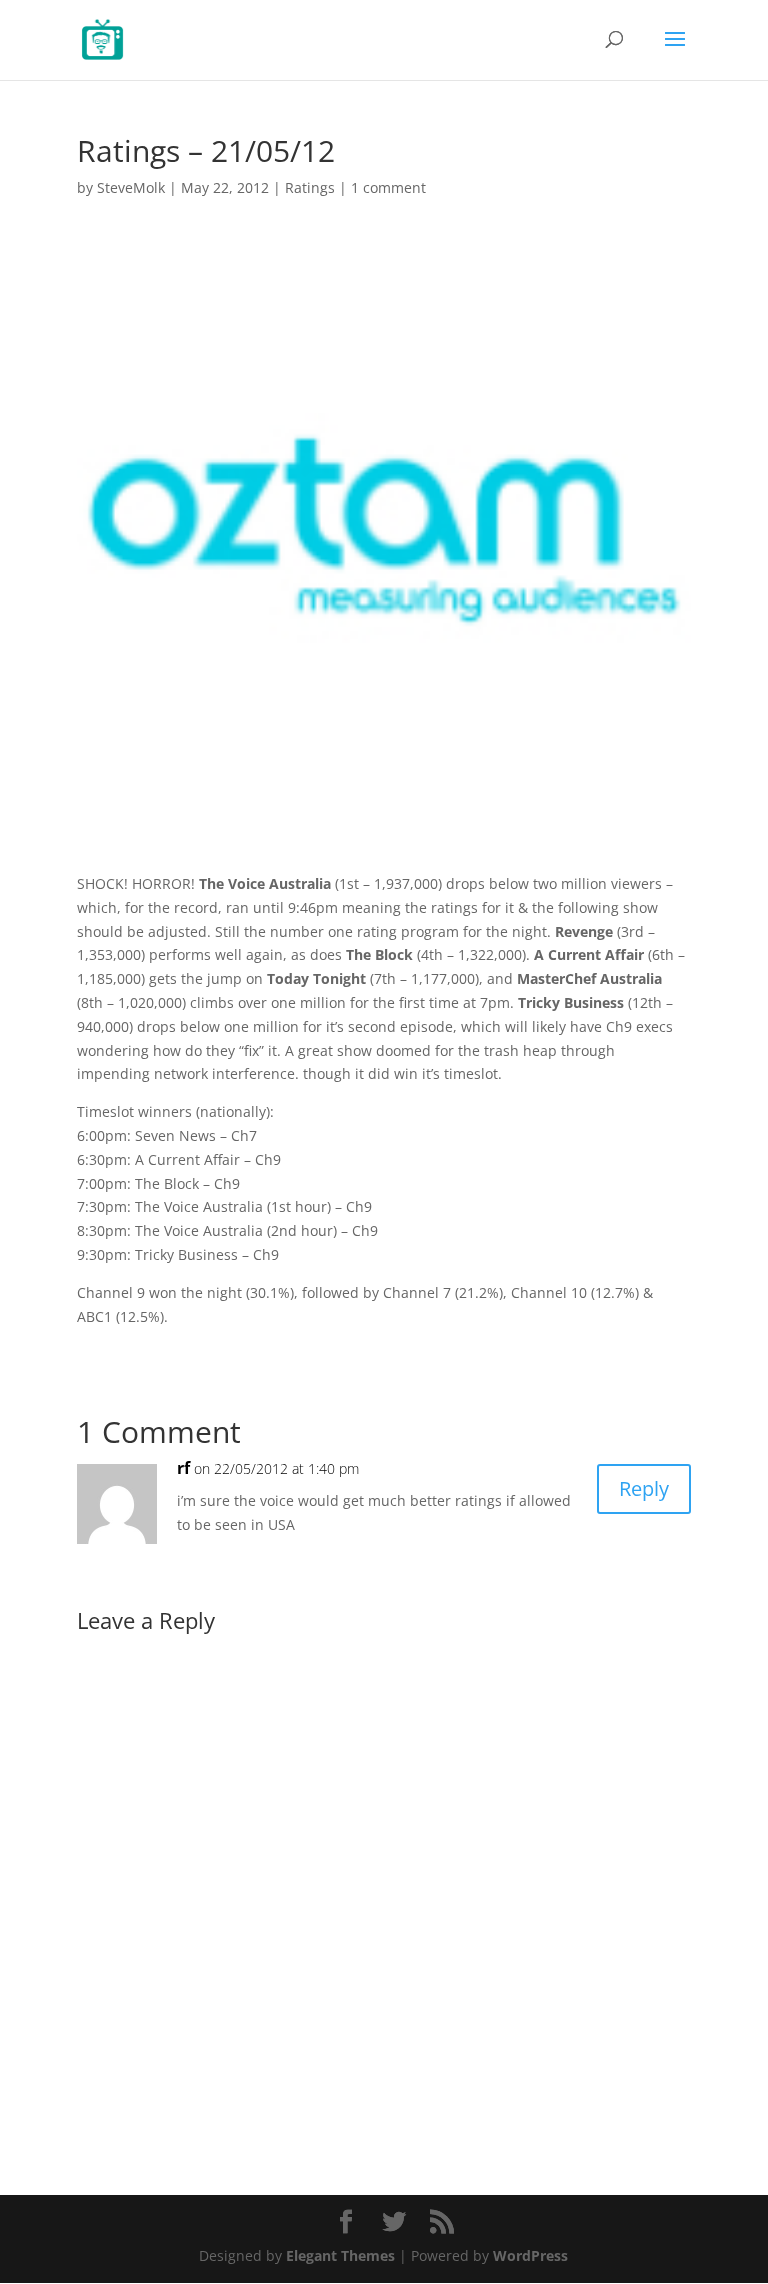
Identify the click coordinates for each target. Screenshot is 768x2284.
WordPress (530, 2255)
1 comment (388, 187)
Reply (644, 1488)
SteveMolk (131, 187)
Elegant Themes (340, 2255)
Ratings (310, 187)
